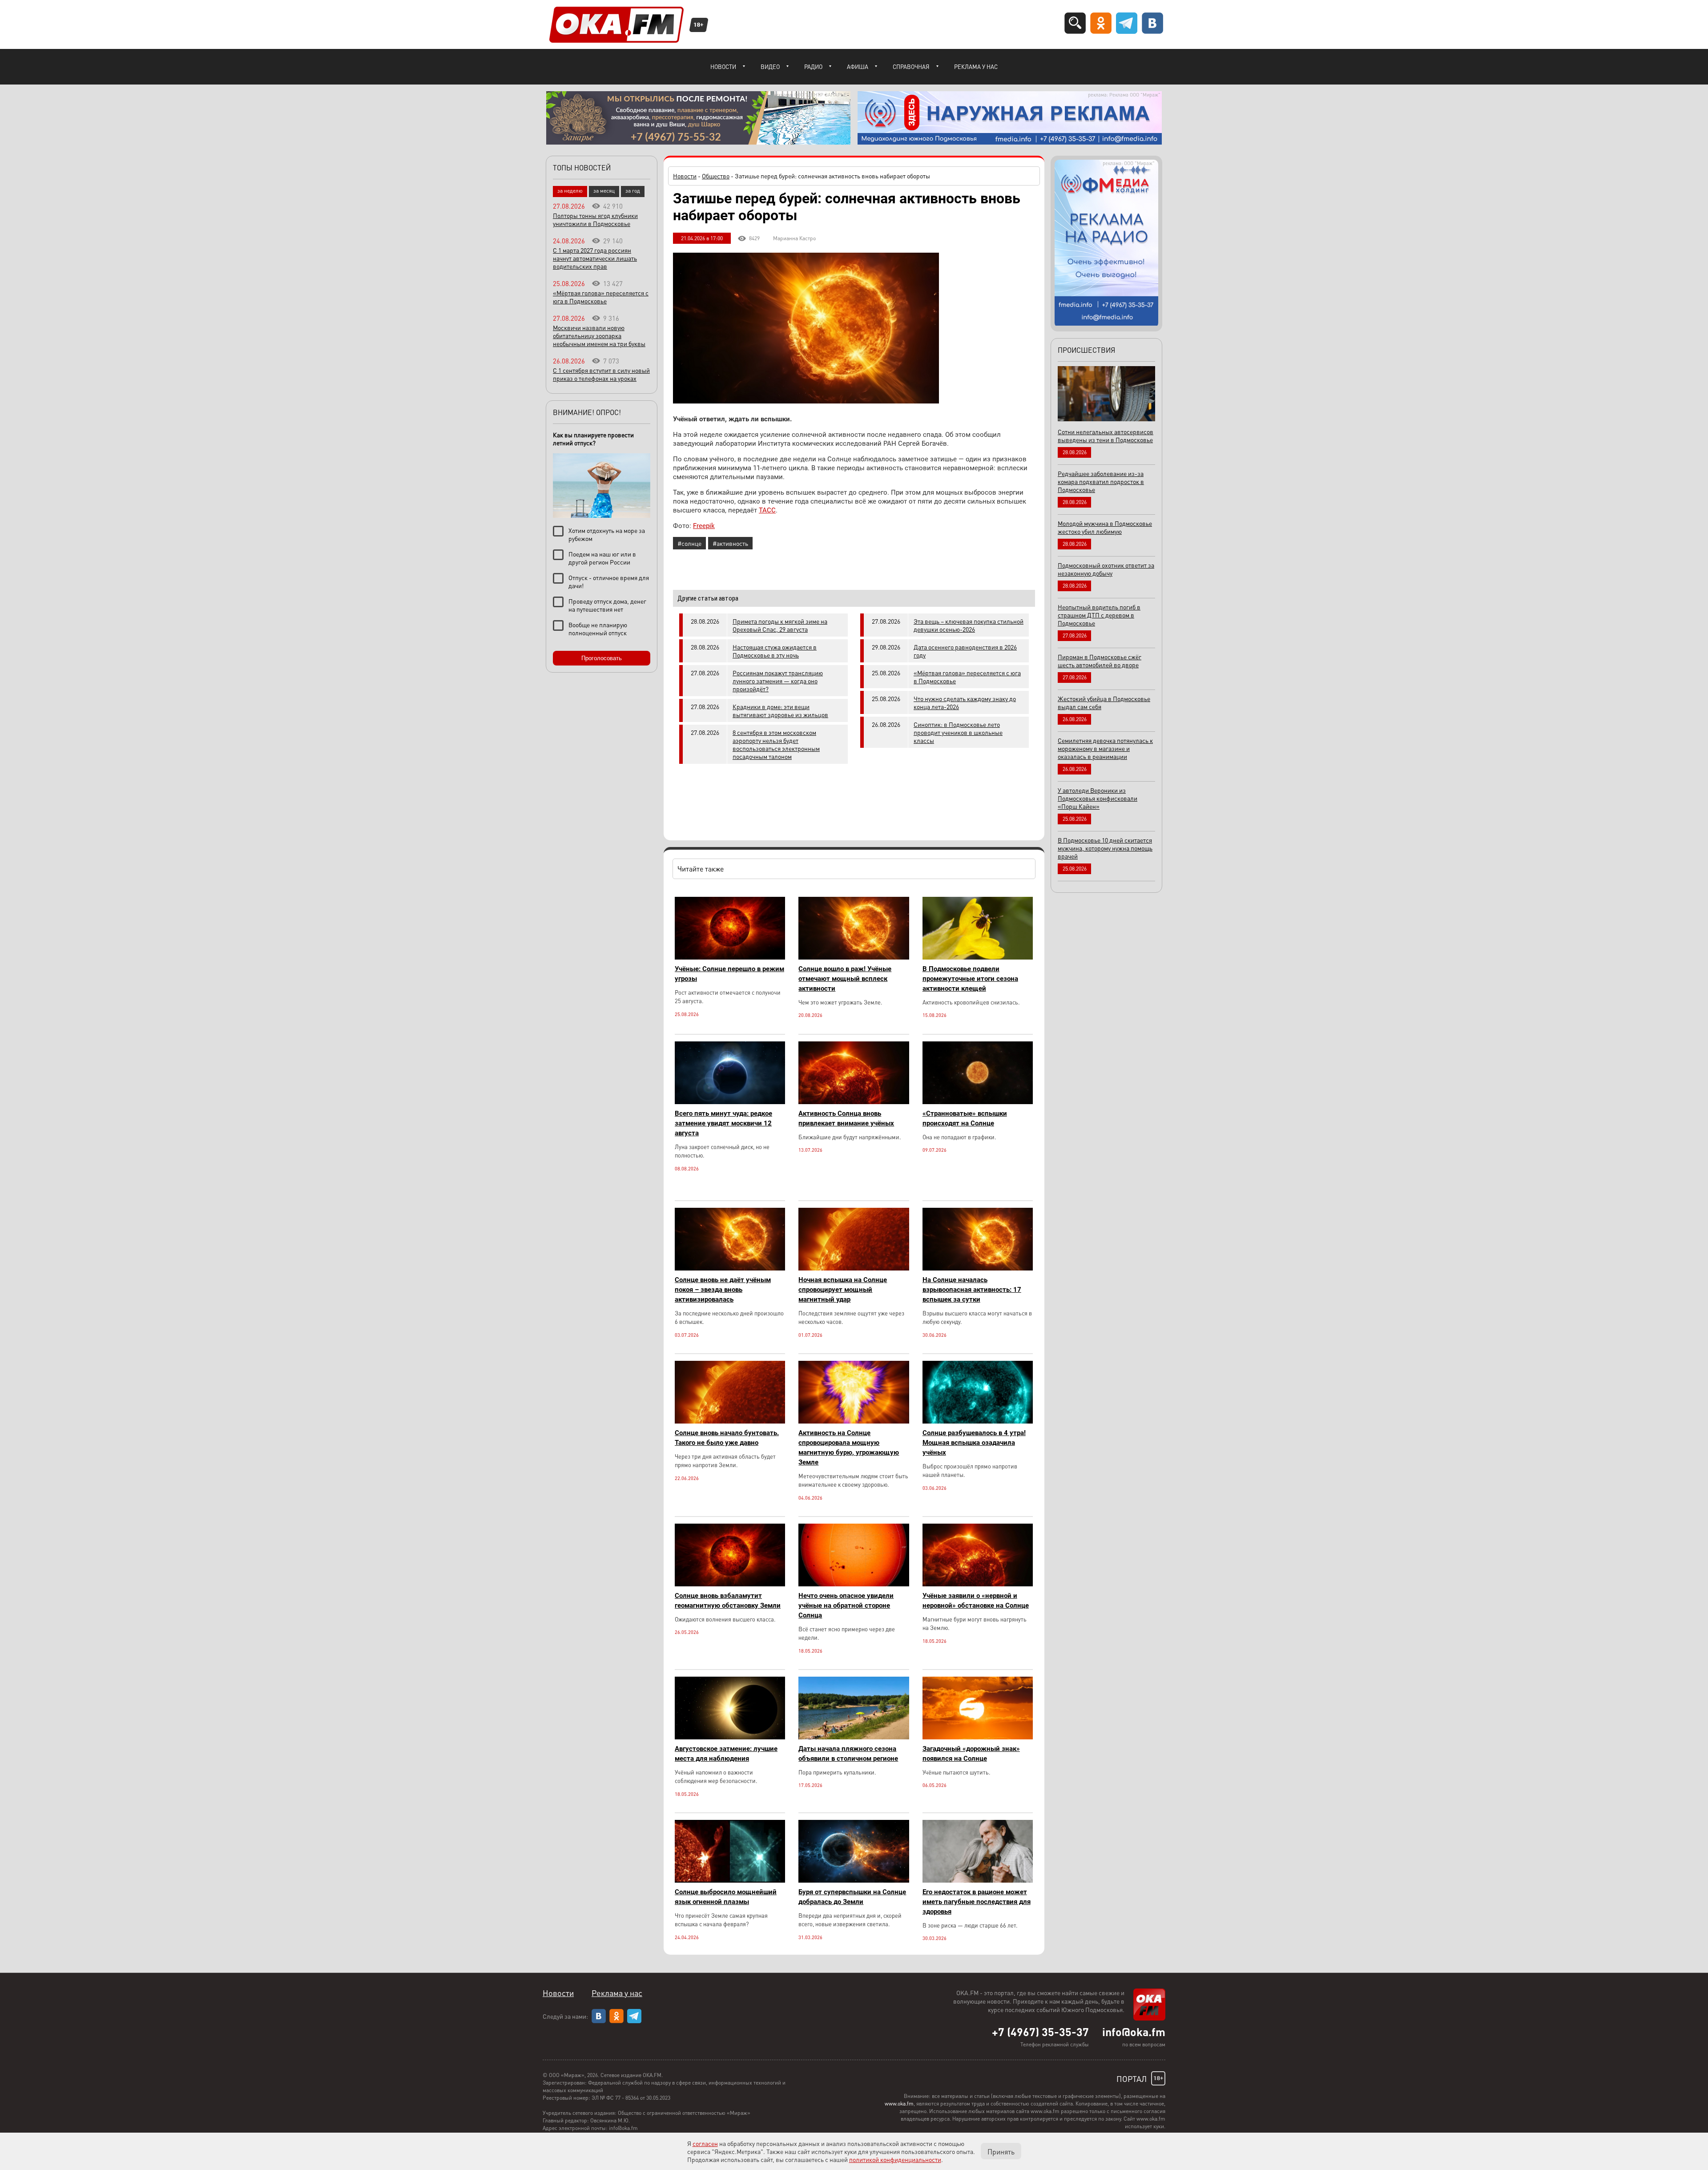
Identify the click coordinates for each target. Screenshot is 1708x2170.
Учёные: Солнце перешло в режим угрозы (729, 974)
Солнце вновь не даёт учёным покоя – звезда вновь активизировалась (723, 1290)
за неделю (570, 191)
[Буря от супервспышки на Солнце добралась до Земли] (854, 1880)
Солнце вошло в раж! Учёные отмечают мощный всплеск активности (845, 979)
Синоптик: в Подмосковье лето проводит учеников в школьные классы (958, 732)
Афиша (858, 67)
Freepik (704, 526)
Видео (770, 67)
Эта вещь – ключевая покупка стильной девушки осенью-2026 (969, 625)
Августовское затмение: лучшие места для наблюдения (726, 1754)
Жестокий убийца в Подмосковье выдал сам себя (1104, 702)
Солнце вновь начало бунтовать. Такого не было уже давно (727, 1438)
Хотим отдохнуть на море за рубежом (607, 534)
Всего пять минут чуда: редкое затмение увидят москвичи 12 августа (723, 1123)
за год (633, 191)
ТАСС (767, 510)
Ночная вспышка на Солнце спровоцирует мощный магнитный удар (843, 1290)
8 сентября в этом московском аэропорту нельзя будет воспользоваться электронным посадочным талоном (776, 744)
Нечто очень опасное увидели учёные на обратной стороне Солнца (846, 1605)
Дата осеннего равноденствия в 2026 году (965, 651)
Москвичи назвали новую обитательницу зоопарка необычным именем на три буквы (599, 335)
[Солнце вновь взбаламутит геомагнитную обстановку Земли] (730, 1584)
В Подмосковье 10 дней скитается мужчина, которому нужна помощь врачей (1105, 848)
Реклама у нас (976, 67)
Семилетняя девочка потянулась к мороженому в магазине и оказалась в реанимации (1105, 748)
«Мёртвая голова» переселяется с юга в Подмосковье (967, 677)
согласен (705, 2143)
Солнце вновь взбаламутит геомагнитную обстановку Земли (728, 1601)
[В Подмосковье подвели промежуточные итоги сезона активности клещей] (978, 957)
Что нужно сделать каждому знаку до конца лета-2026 (965, 702)
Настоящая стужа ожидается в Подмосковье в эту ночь (775, 651)
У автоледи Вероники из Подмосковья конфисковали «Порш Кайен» (1098, 798)
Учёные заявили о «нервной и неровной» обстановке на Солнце (976, 1601)
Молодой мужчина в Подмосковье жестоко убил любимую (1105, 527)
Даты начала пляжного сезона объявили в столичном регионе (848, 1754)
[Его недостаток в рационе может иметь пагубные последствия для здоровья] (978, 1880)
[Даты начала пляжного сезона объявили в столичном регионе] (854, 1737)
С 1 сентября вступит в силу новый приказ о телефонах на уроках (601, 374)
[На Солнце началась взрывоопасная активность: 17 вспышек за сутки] (978, 1268)
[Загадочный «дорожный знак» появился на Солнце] (978, 1737)
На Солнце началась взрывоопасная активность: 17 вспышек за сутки (972, 1290)
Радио (813, 67)
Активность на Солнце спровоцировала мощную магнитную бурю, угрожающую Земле (849, 1448)
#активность (730, 543)
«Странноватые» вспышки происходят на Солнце (965, 1118)
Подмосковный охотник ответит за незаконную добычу (1106, 569)
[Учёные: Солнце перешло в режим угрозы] (730, 957)
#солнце (689, 543)
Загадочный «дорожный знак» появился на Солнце (971, 1754)
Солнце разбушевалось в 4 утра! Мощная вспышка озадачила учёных (974, 1443)
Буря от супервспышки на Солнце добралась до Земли (852, 1897)
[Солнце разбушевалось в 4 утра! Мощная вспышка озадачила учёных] (978, 1421)
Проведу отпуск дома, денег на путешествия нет (607, 605)
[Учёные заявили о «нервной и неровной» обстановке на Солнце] (978, 1584)
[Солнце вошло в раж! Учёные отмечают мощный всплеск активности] (854, 957)
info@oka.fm (1134, 2032)
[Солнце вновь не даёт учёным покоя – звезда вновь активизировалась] (730, 1268)
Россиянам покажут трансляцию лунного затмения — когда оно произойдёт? (778, 681)
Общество (716, 176)
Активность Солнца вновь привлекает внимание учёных (846, 1118)
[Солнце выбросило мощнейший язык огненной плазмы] (730, 1880)
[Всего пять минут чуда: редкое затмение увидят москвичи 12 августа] (730, 1102)
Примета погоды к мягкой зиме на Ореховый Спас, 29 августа (780, 625)
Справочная (911, 67)
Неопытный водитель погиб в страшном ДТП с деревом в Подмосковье (1099, 615)
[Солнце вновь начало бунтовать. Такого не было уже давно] (730, 1421)
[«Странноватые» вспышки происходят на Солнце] (978, 1102)
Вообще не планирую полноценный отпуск (598, 629)
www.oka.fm (899, 2103)
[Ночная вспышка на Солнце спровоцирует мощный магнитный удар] (854, 1268)
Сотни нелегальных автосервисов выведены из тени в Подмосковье (1106, 436)
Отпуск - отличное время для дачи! (609, 581)
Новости (723, 67)
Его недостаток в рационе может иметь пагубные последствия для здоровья (977, 1902)
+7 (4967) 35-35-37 (1040, 2032)
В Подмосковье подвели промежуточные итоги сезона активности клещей (970, 979)
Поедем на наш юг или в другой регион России (602, 558)
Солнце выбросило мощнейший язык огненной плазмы (726, 1897)
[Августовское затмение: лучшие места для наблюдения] (730, 1737)
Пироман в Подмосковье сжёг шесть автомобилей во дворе (1100, 661)
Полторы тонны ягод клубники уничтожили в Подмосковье (595, 219)
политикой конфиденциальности (895, 2159)
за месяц (604, 191)
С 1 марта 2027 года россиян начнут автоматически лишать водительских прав (595, 258)
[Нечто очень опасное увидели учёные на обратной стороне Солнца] (854, 1584)
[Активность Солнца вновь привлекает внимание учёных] (854, 1102)
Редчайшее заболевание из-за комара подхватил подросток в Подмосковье (1101, 481)
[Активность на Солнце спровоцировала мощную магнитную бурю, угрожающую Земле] (854, 1421)
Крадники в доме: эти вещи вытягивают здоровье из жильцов (780, 710)
